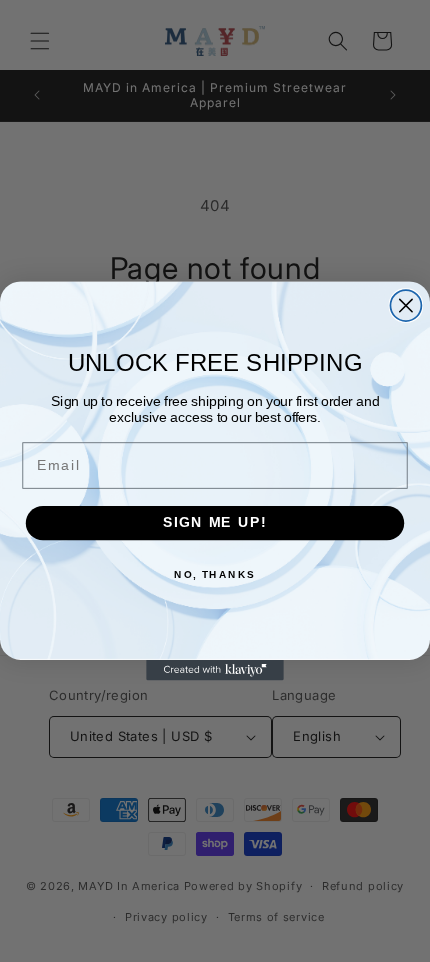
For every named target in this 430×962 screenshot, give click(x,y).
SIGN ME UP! (215, 522)
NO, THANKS (215, 575)
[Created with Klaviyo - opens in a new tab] (215, 670)
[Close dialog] (405, 305)
